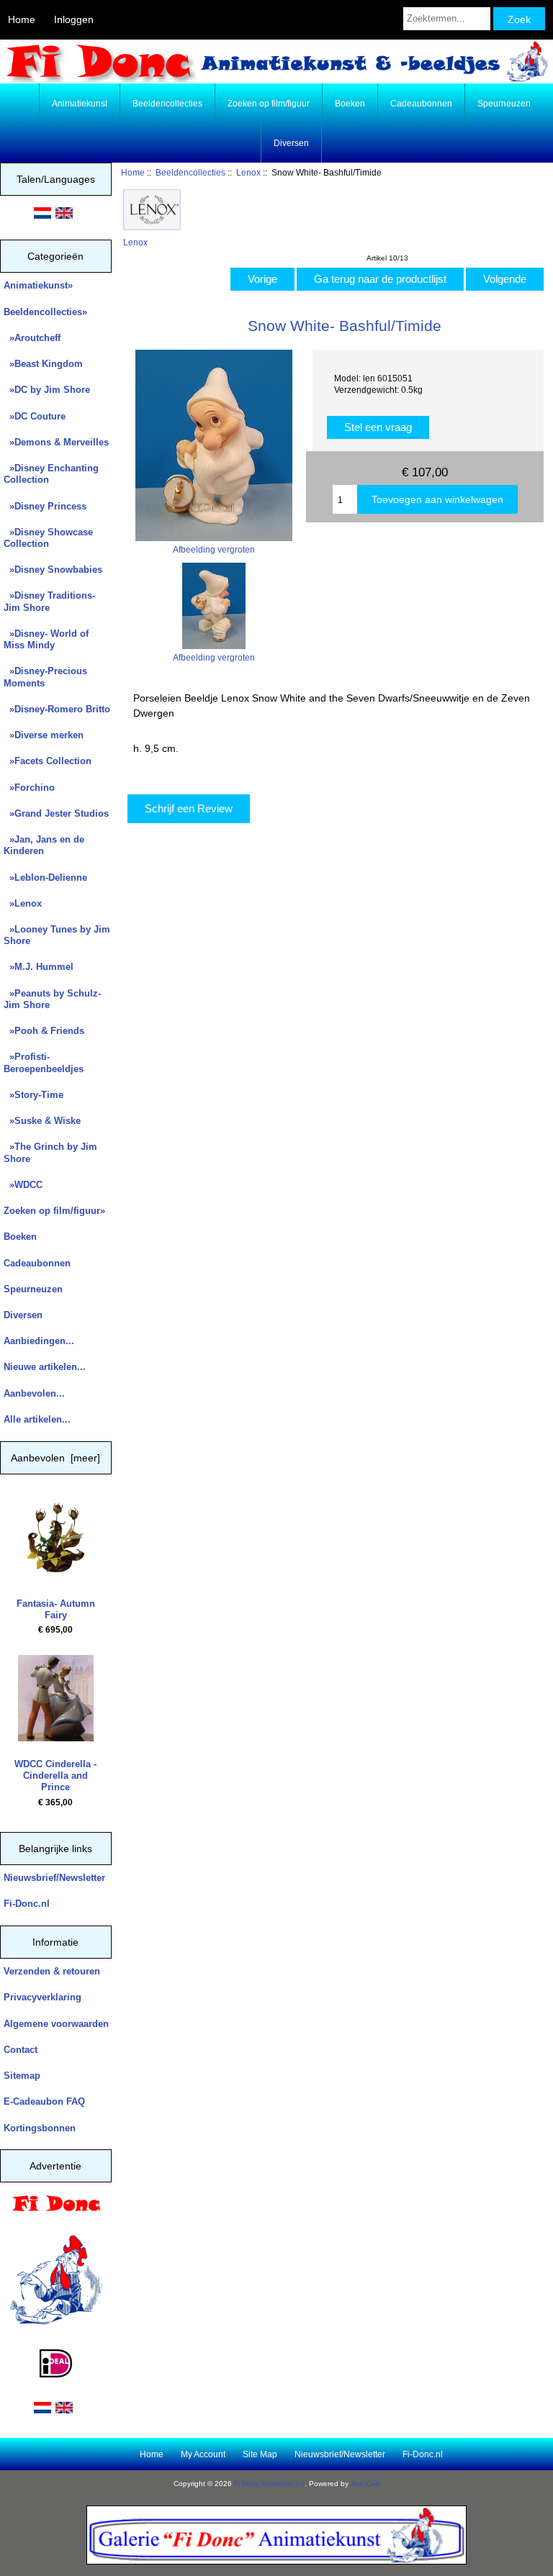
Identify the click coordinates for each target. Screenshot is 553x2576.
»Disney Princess (45, 506)
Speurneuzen (504, 104)
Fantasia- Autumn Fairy (56, 1609)
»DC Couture (35, 416)
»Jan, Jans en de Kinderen (44, 845)
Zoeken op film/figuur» (54, 1211)
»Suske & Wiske (42, 1121)
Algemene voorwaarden (56, 2024)
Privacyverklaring (42, 1997)
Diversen (291, 143)
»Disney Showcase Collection (48, 538)
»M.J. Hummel (39, 967)
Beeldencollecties (190, 172)
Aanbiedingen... (39, 1341)
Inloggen (74, 19)
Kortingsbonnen (40, 2128)
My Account (203, 2454)
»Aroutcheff (32, 338)
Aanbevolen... (34, 1393)
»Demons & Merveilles (56, 442)
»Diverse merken (44, 735)
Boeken (350, 104)
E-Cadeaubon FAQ (44, 2101)
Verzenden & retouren (52, 1971)
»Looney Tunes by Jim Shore (57, 935)
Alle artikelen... (37, 1419)
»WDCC (23, 1185)
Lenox (248, 172)
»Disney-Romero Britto (57, 709)
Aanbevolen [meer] (55, 1458)
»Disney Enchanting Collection (51, 474)
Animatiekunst (80, 104)
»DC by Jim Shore (47, 390)
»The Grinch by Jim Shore (50, 1152)
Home (22, 19)
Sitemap (22, 2076)
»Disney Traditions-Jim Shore (49, 601)
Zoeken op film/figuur (269, 104)
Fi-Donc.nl (27, 1904)
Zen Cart (365, 2484)
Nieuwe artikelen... (45, 1367)
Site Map (260, 2454)
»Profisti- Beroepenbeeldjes (44, 1062)
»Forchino (29, 788)
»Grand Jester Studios (56, 813)
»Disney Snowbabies (53, 570)
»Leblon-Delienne (45, 877)
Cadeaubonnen (421, 104)
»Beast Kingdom (43, 364)
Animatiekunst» (38, 285)
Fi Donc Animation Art (269, 2484)
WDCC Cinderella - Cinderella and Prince (55, 1775)
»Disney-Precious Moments (45, 677)
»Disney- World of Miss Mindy (46, 639)
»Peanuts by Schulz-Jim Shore (52, 999)
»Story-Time (33, 1095)
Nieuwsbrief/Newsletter (54, 1878)
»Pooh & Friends (44, 1031)
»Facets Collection (48, 761)
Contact (21, 2050)
